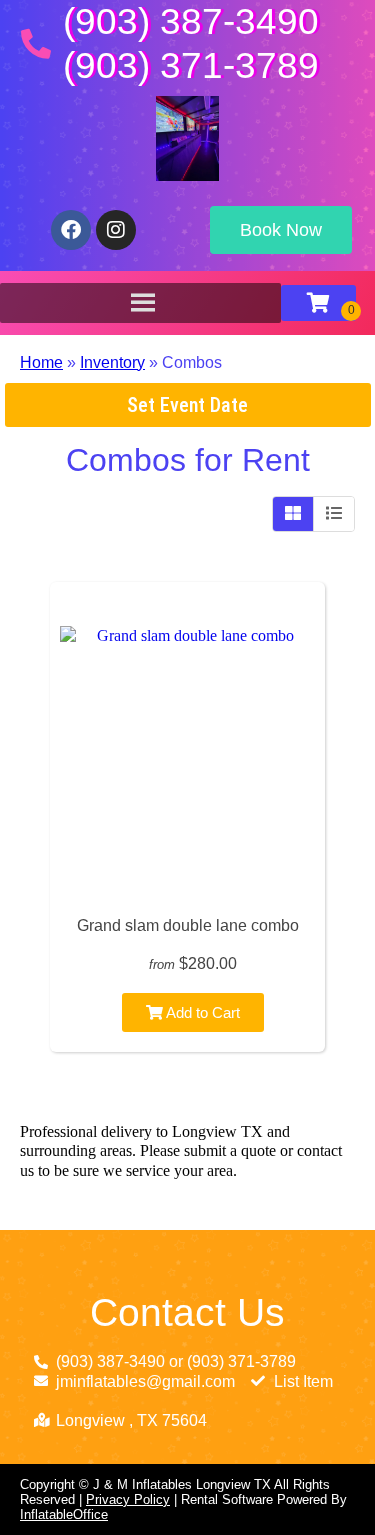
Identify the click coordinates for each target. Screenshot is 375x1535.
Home (41, 362)
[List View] (334, 514)
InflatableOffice (64, 1514)
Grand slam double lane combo (188, 925)
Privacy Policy (128, 1499)
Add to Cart (201, 1012)
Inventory (112, 362)
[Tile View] (293, 514)
